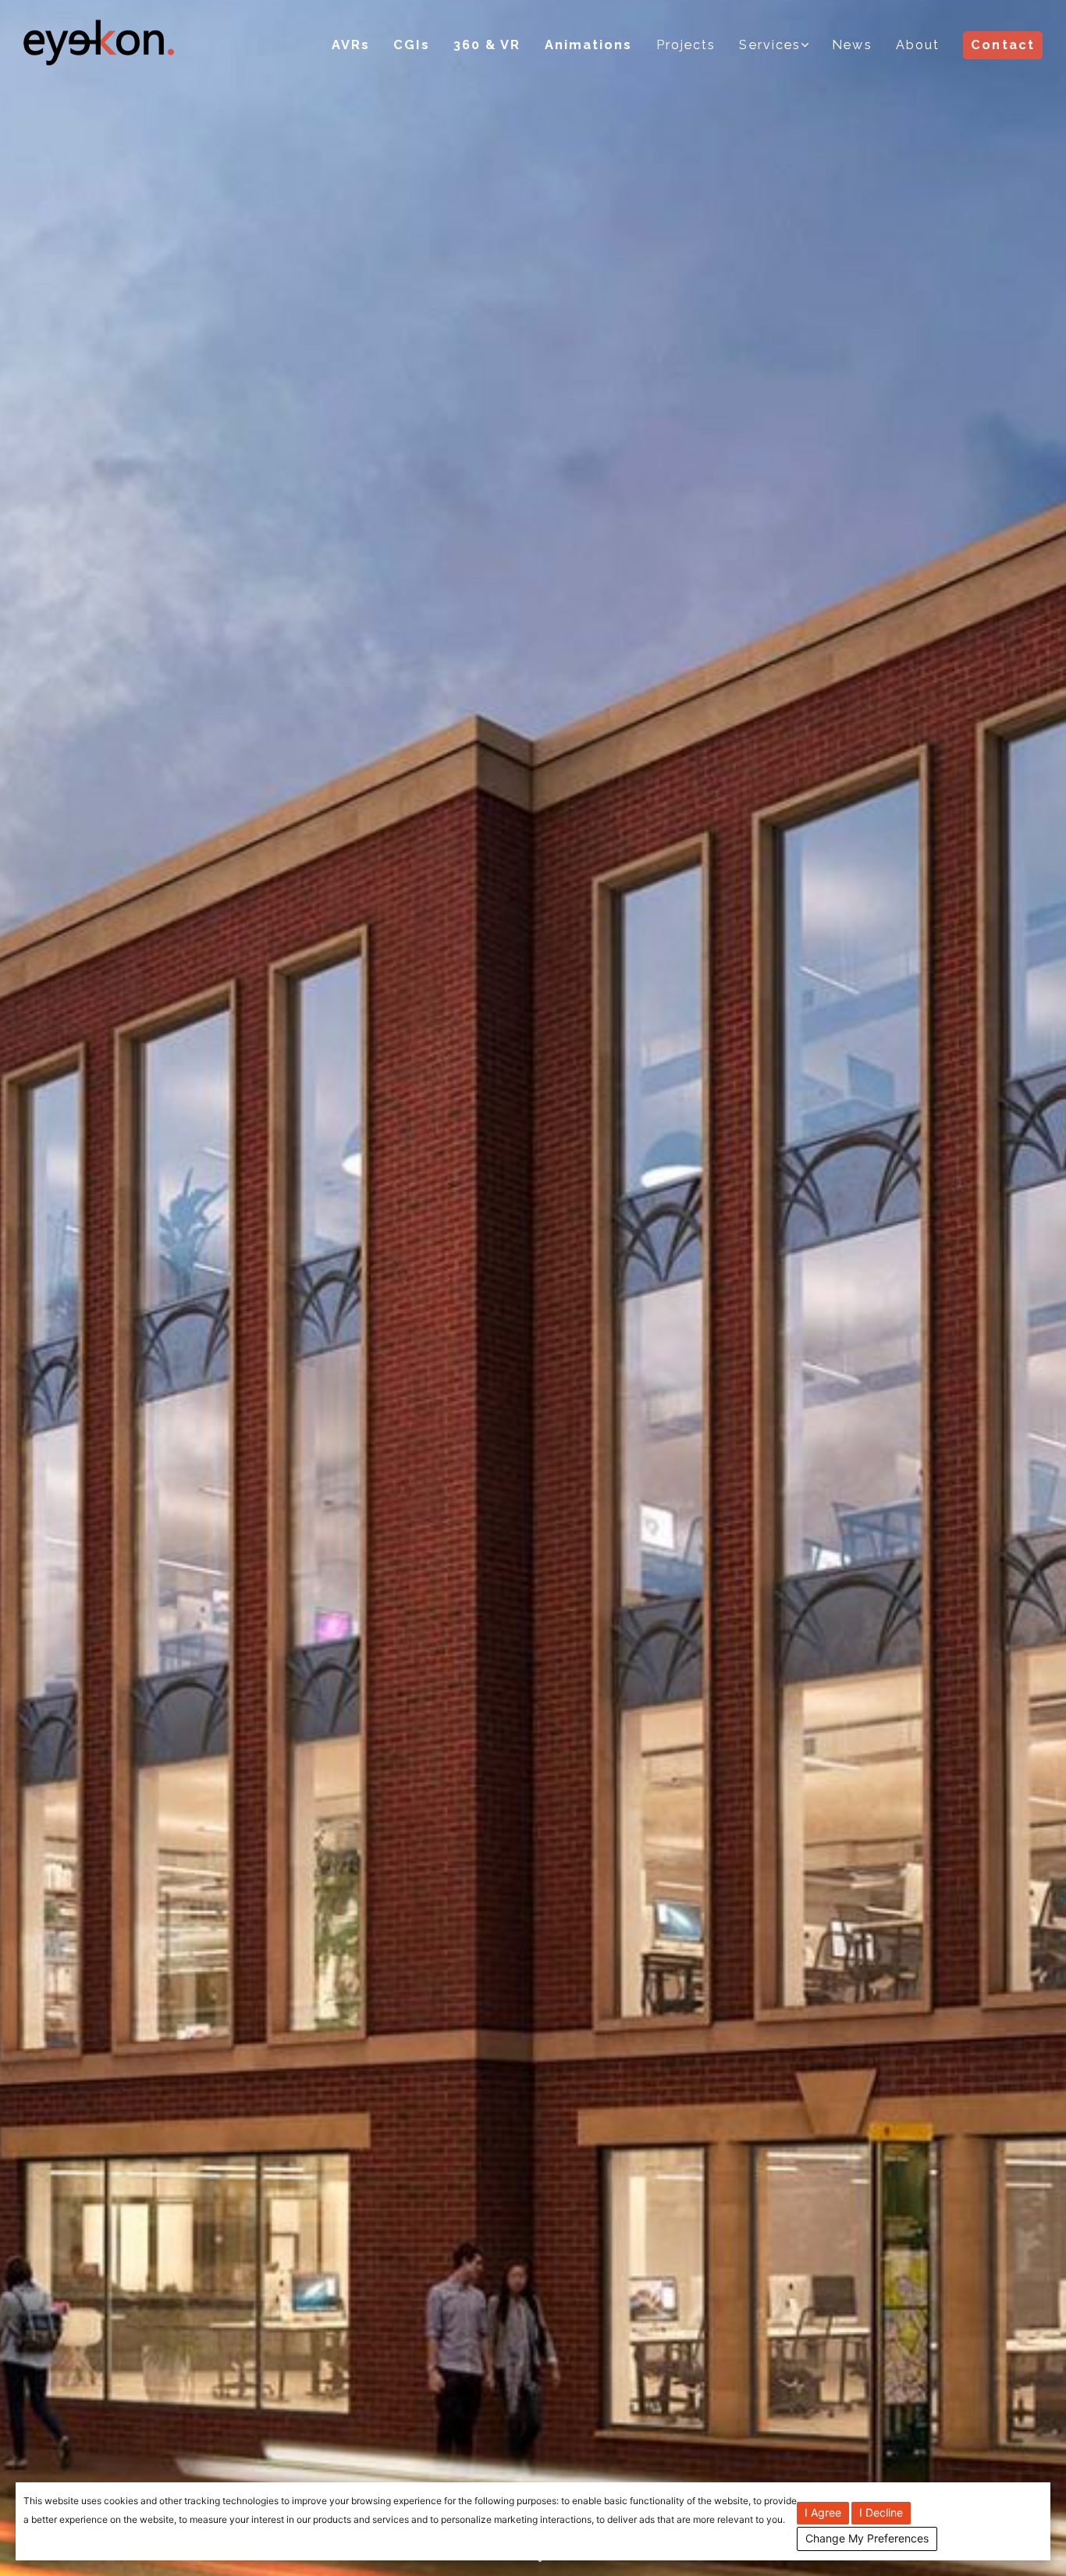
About (918, 45)
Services (770, 45)
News (852, 45)
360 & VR (487, 45)
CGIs (411, 45)
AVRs (351, 45)
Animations (589, 45)
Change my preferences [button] (867, 2538)
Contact (1003, 45)
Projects (686, 45)
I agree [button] (823, 2512)
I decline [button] (881, 2512)
